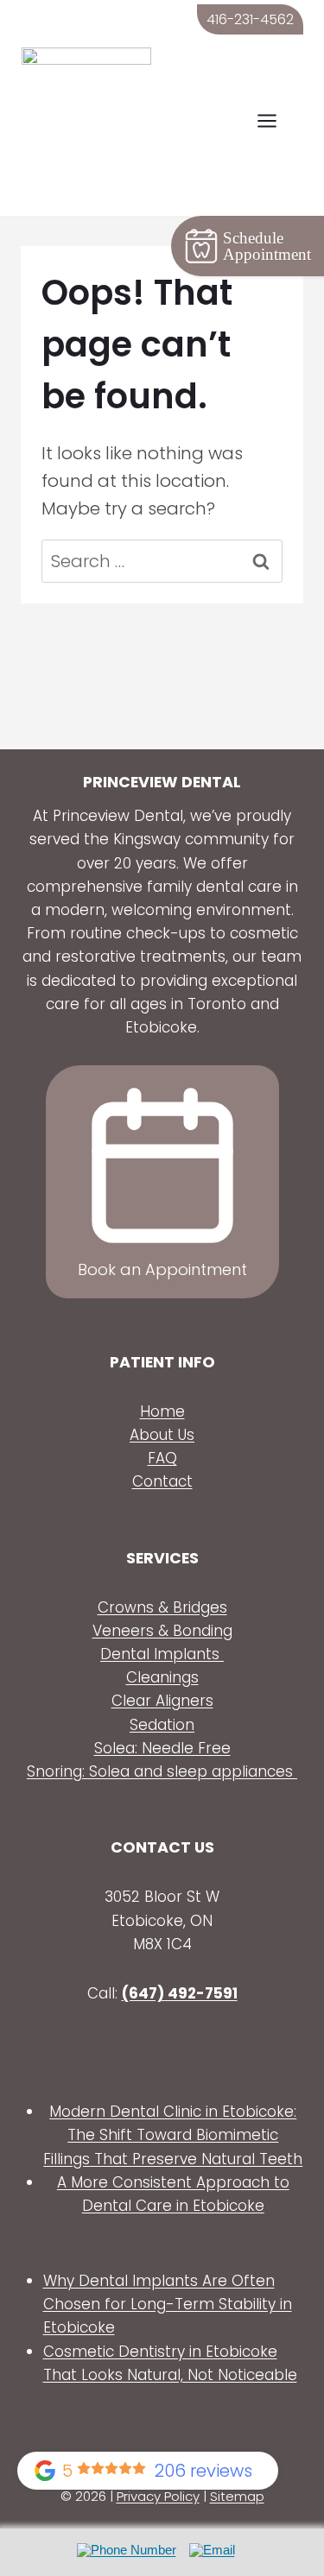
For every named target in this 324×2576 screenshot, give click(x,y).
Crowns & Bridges (162, 1607)
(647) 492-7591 (180, 1993)
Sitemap (237, 2496)
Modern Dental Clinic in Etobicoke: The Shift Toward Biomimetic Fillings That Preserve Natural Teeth (173, 2135)
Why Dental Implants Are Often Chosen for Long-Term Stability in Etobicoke (168, 2304)
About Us (162, 1435)
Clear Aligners (162, 1701)
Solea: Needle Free (162, 1748)
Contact (162, 1481)
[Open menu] (276, 121)
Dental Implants (162, 1654)
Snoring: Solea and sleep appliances (162, 1771)
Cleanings (162, 1677)
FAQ (162, 1458)
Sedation (162, 1725)
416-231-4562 (250, 19)
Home (162, 1411)
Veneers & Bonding (162, 1631)
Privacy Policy (158, 2496)
